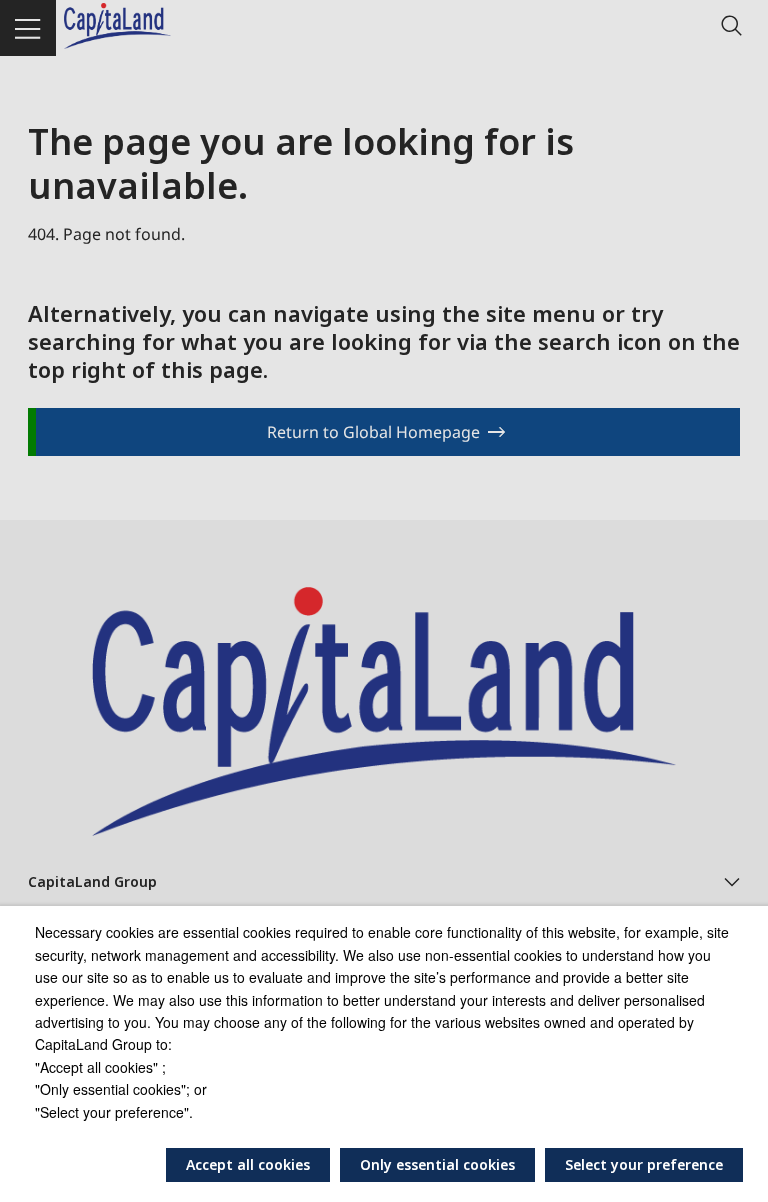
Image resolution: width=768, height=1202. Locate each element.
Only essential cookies (437, 1164)
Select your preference (644, 1164)
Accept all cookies (248, 1164)
